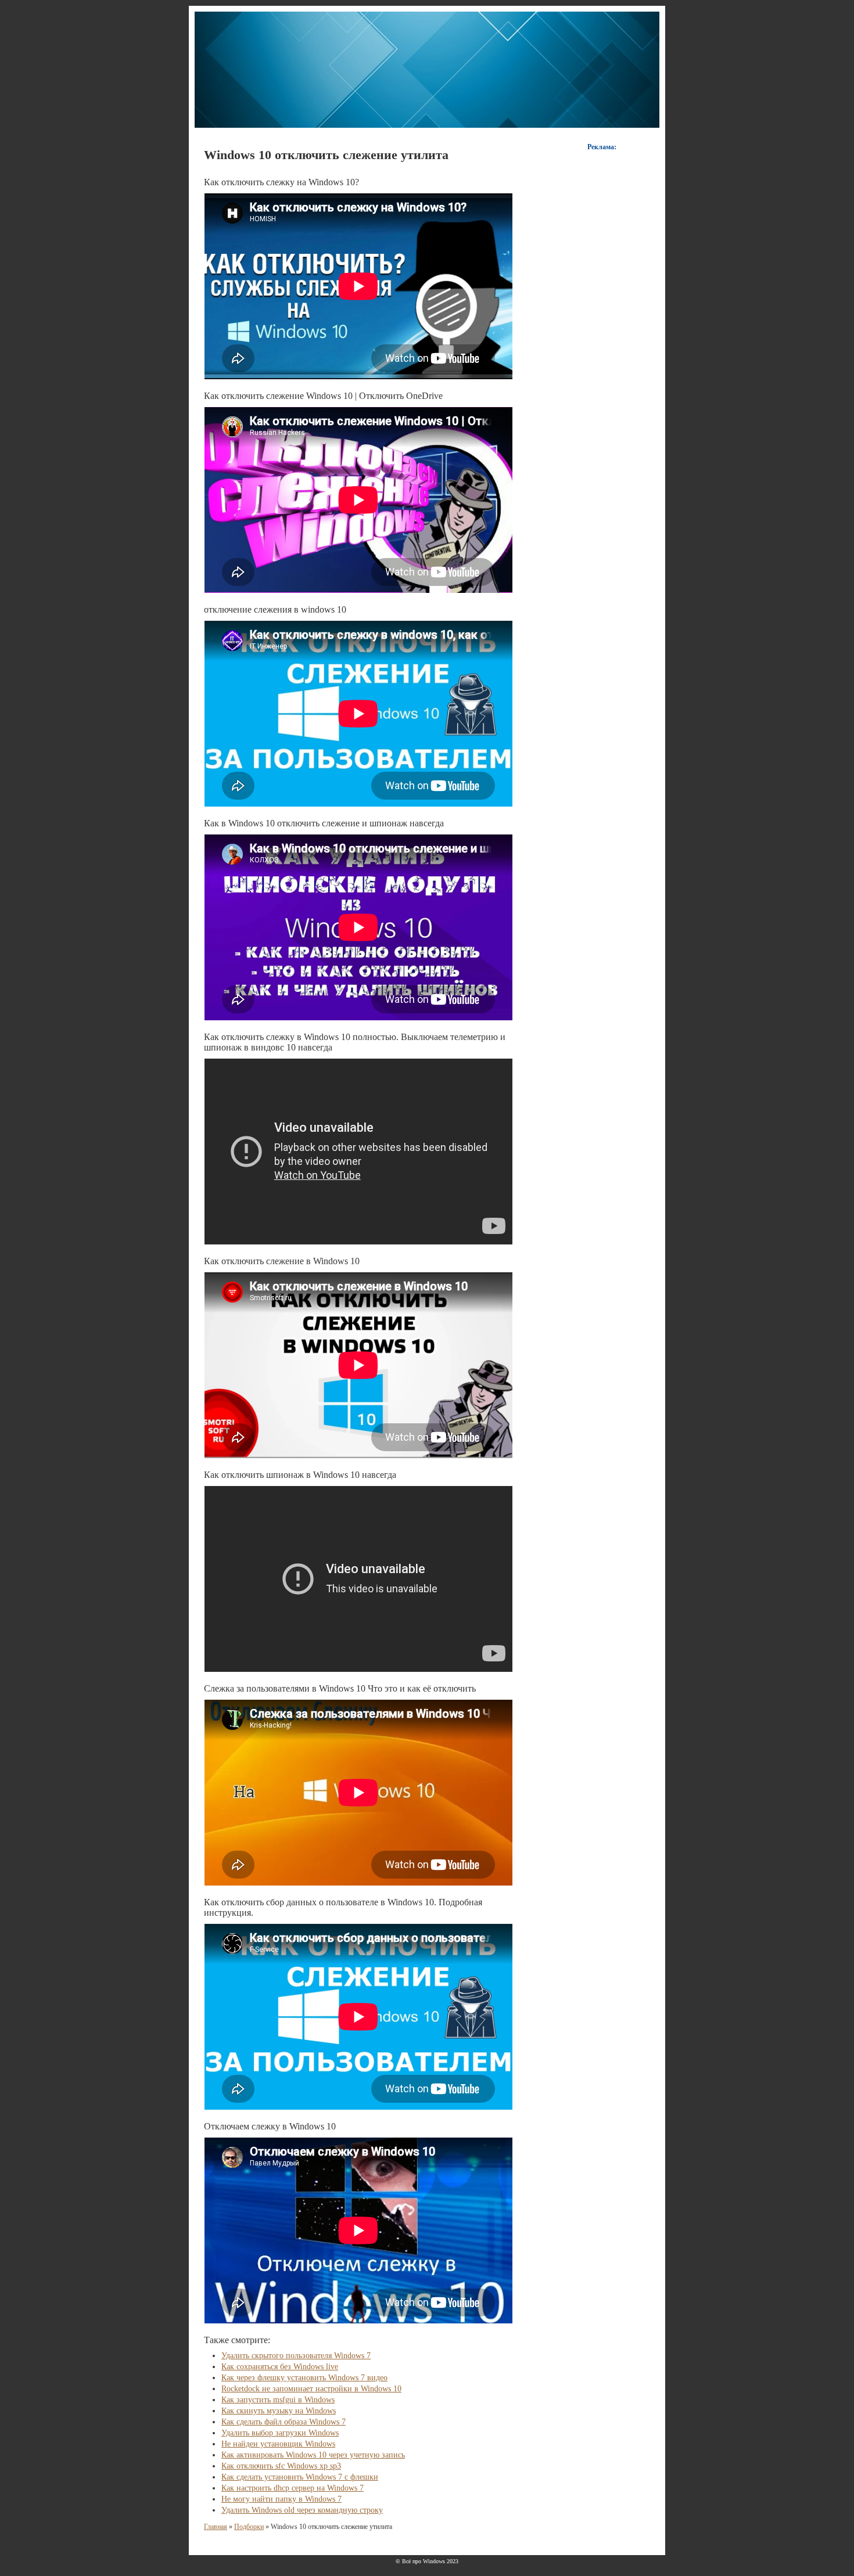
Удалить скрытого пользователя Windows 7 (296, 2356)
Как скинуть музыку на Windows (279, 2411)
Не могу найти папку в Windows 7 (281, 2499)
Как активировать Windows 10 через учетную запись (313, 2455)
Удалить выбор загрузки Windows (280, 2433)
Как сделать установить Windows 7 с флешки (300, 2477)
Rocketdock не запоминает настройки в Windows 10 (311, 2389)
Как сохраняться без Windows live (280, 2367)
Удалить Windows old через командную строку (302, 2510)
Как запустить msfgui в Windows (278, 2400)
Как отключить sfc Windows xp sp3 (281, 2466)
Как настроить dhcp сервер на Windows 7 (293, 2488)
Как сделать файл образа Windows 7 (284, 2422)
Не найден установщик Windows (278, 2444)
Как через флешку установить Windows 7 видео (304, 2378)
